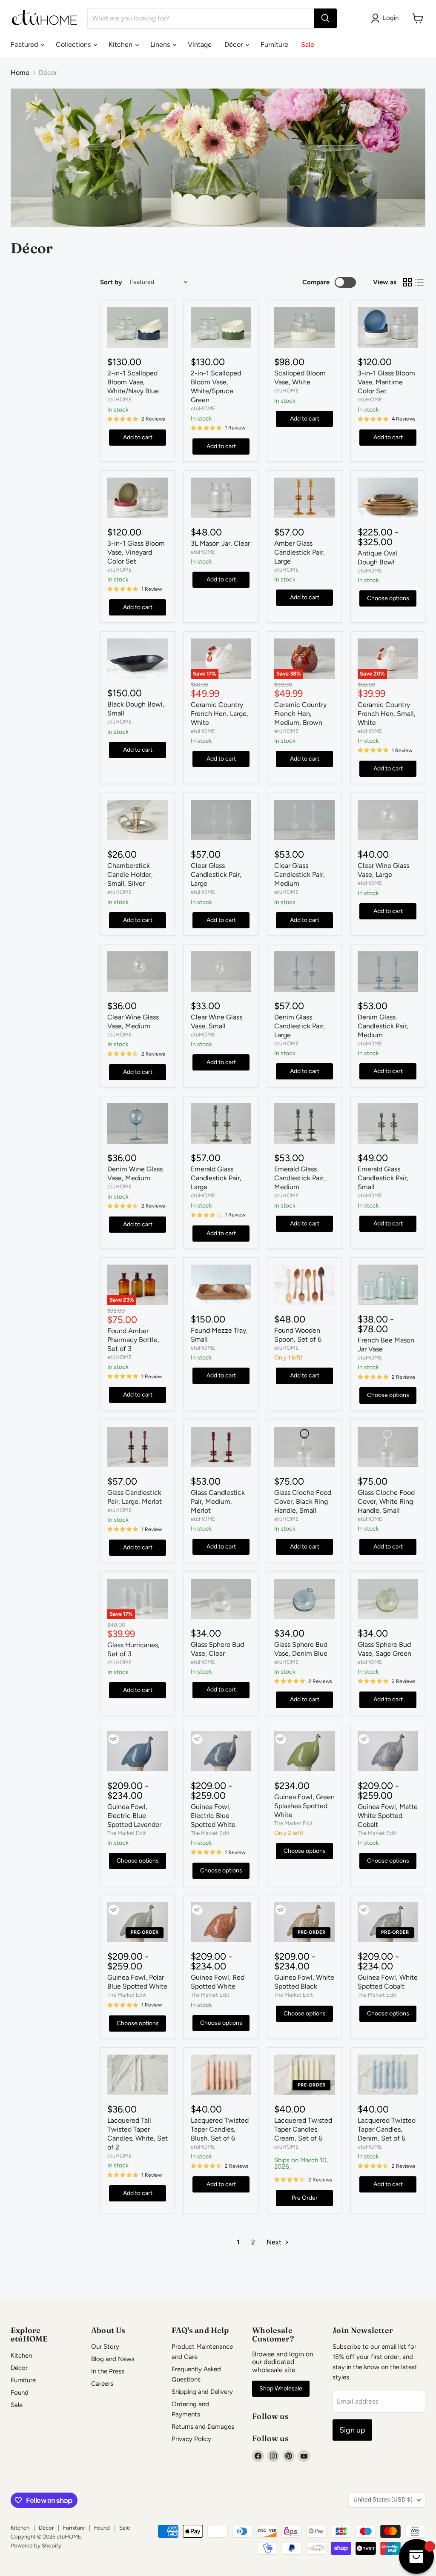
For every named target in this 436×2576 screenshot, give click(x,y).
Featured (25, 44)
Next (275, 2242)
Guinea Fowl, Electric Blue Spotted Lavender (134, 1816)
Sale (308, 44)
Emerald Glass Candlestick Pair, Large (216, 1178)
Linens (161, 44)
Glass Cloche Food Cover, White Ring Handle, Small (386, 1501)
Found (20, 2393)
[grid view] (407, 282)
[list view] (419, 282)
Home (20, 73)
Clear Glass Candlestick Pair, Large (216, 874)
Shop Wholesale (281, 2389)
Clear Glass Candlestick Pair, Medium (300, 874)
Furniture (274, 44)
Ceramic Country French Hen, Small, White (387, 714)
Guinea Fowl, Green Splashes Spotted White (304, 1806)
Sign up (352, 2430)
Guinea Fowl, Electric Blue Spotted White (213, 1816)
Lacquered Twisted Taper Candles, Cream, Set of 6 (303, 2129)
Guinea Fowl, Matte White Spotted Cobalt (388, 1816)
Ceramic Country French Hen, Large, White (219, 714)
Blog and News (113, 2359)
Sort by (111, 282)
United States (383, 2500)
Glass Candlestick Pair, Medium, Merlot (218, 1501)
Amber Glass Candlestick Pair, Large (300, 552)
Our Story (105, 2347)
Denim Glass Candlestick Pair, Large (300, 1026)
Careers (102, 2384)
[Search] (325, 18)
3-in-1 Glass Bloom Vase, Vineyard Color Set (136, 552)
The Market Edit (127, 1833)
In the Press (108, 2371)
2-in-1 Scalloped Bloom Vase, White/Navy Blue (133, 382)
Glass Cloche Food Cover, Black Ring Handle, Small (303, 1501)
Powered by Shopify (36, 2546)
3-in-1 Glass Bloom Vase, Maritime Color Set (386, 382)
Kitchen (121, 44)
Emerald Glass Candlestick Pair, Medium (300, 1178)
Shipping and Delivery (202, 2392)
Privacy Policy (191, 2439)
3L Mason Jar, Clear (220, 543)
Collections (74, 44)
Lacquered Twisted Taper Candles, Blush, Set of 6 (220, 2129)
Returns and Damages (203, 2427)
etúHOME (120, 399)
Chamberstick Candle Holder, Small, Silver (130, 874)
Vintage (200, 44)
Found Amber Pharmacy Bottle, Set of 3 (133, 1340)
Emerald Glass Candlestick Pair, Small (383, 1178)
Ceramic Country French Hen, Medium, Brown (300, 714)
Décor (234, 44)
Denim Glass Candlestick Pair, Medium (383, 1026)
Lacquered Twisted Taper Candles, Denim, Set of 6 (387, 2129)
